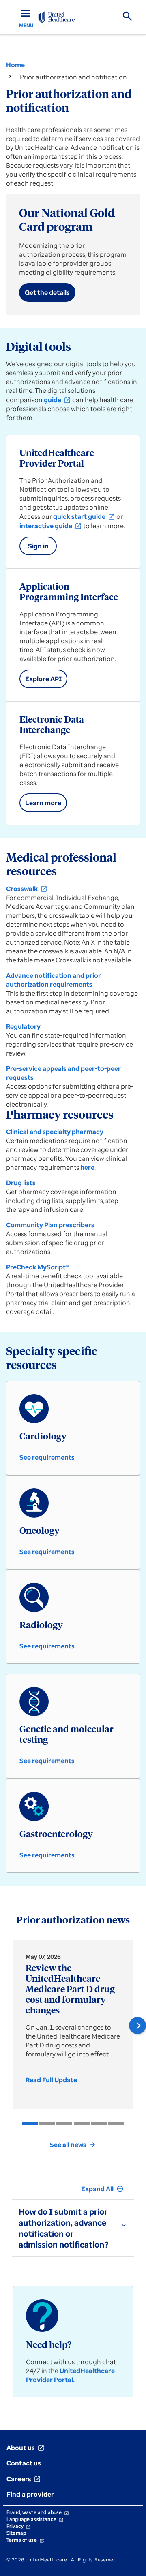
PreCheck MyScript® (37, 1267)
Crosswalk (27, 889)
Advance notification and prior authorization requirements (54, 980)
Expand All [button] (102, 2189)
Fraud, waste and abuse (38, 2512)
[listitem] (30, 2123)
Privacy (19, 2526)
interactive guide (51, 526)
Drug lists (21, 1183)
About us (26, 2448)
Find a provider (30, 2494)
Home (15, 65)
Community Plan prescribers (50, 1225)
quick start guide (84, 516)
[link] (54, 2080)
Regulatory (23, 1026)
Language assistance (35, 2519)
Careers (24, 2479)
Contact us (24, 2463)
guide (57, 400)
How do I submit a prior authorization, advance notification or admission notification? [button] (63, 2228)
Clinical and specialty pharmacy (55, 1132)
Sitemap (16, 2533)
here (87, 1167)
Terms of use (25, 2540)
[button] (137, 2026)
